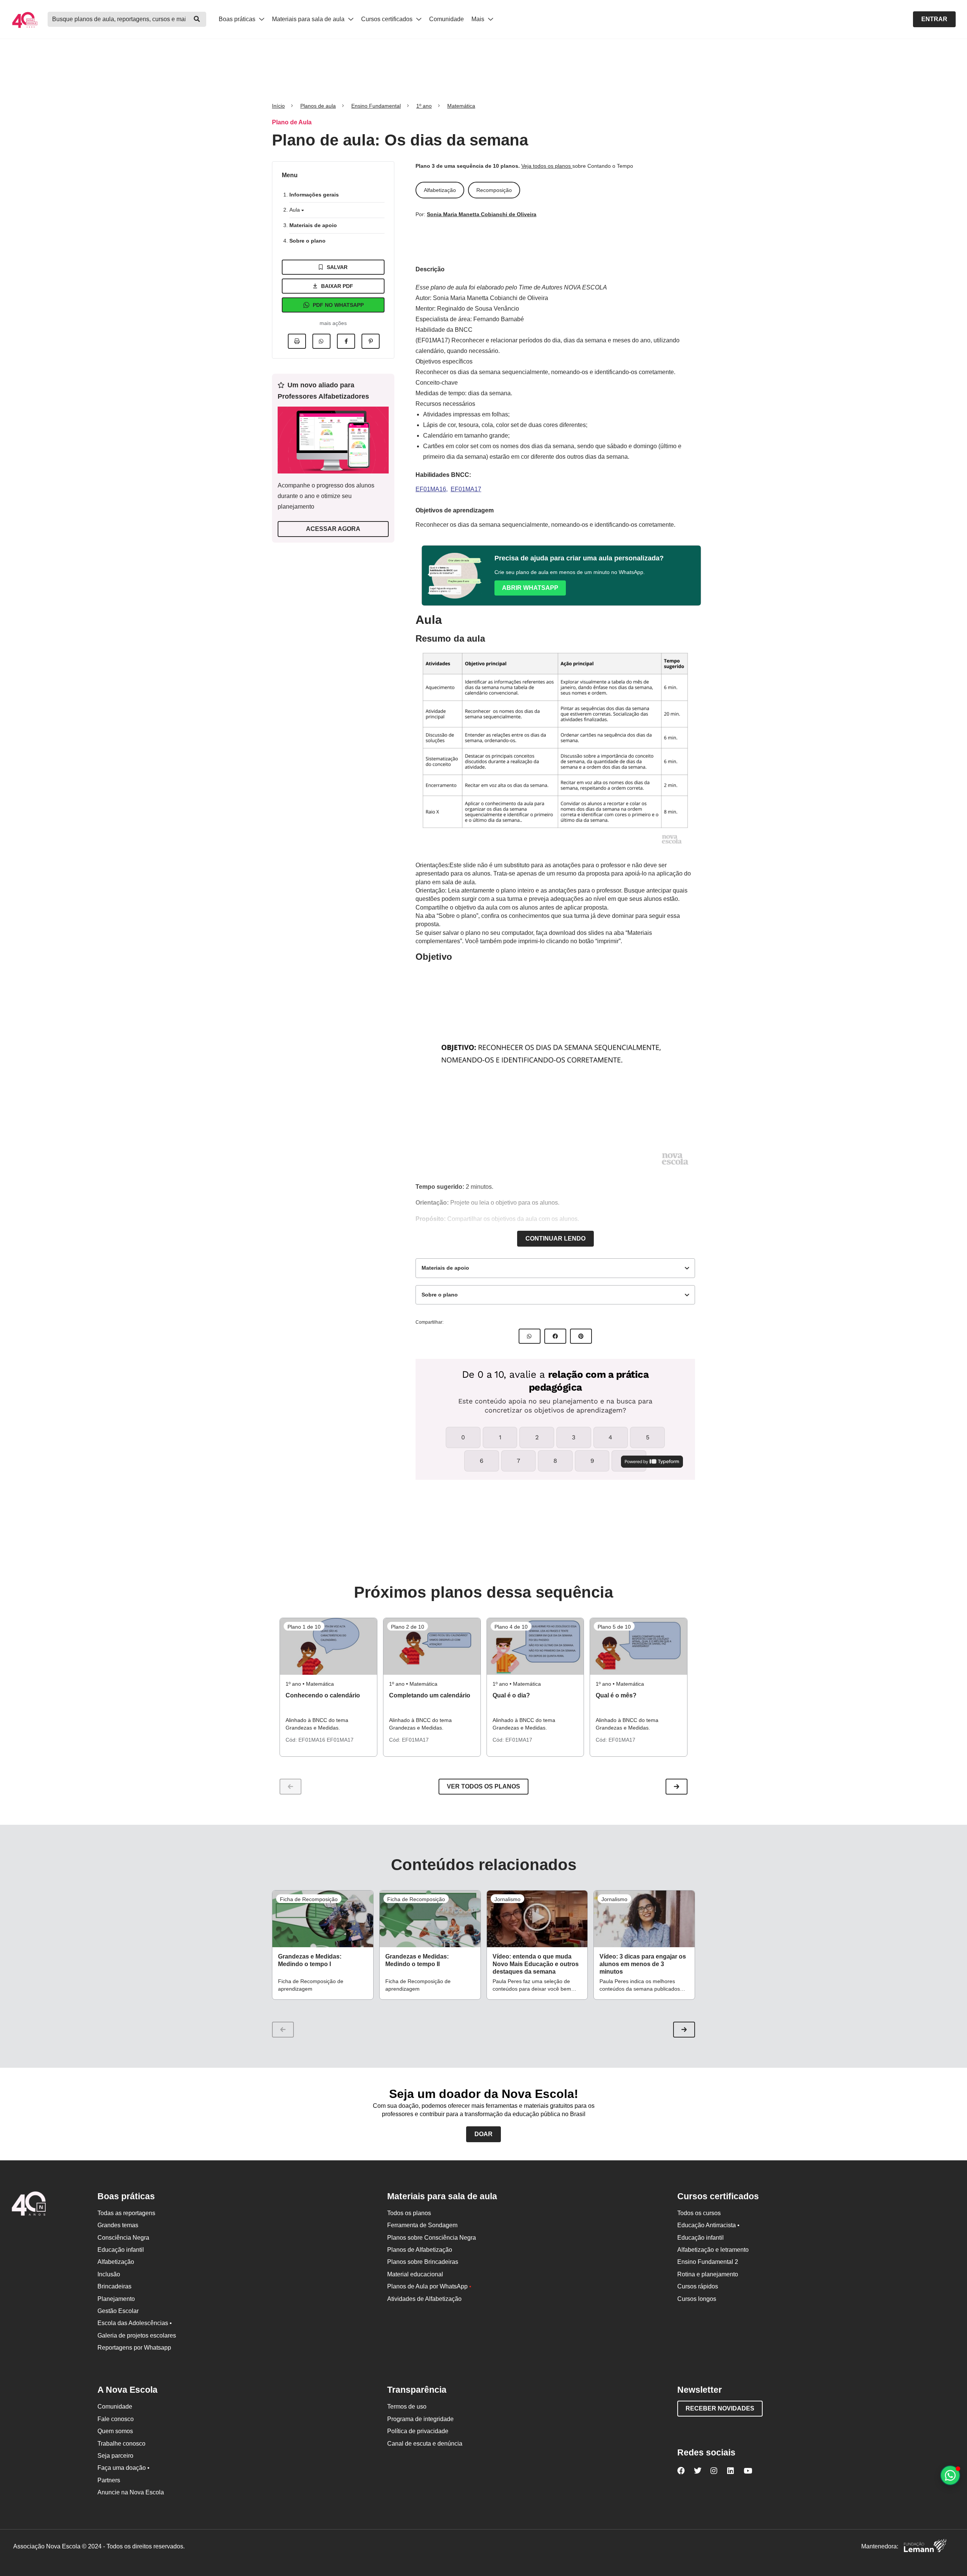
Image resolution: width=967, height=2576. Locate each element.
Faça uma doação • (124, 2468)
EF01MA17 (466, 489)
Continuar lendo (555, 1238)
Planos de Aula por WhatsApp (429, 2286)
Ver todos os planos (483, 1786)
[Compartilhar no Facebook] (346, 341)
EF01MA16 (431, 489)
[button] (677, 1787)
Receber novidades (720, 2408)
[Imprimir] (297, 341)
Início (278, 106)
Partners (109, 2480)
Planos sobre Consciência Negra (432, 2238)
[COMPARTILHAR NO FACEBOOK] (555, 1336)
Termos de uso (407, 2407)
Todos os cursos (699, 2213)
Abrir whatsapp (530, 588)
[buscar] (197, 19)
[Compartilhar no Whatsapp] (321, 341)
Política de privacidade (418, 2431)
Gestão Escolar (118, 2311)
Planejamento (116, 2299)
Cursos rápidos (698, 2286)
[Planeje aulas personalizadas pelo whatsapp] (950, 2475)
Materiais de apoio (313, 225)
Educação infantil (121, 2250)
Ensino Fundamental (376, 106)
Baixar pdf (337, 286)
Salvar (337, 267)
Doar (483, 2134)
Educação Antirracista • (708, 2225)
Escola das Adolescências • (135, 2323)
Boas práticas (238, 19)
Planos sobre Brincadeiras (423, 2262)
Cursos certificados (388, 19)
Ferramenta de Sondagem (422, 2225)
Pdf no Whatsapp (338, 305)
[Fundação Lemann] (925, 2547)
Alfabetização (116, 2262)
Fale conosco (116, 2419)
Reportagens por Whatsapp (134, 2348)
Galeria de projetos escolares (137, 2335)
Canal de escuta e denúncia (425, 2444)
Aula (295, 210)
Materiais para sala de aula (309, 19)
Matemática (461, 106)
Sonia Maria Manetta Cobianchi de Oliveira (482, 214)
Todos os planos (409, 2213)
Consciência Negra (123, 2238)
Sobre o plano (307, 241)
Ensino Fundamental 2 (708, 2262)
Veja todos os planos (547, 166)
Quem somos (115, 2431)
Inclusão (109, 2274)
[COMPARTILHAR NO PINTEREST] (581, 1336)
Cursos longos (697, 2299)
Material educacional (415, 2274)
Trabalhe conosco (121, 2444)
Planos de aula (318, 106)
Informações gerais (314, 195)
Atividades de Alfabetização (424, 2299)
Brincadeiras (114, 2286)
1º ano (424, 106)
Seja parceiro (115, 2456)
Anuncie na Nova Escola (131, 2492)
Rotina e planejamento (708, 2274)
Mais (479, 19)
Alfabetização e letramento (713, 2250)
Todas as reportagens (126, 2213)
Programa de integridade (420, 2419)
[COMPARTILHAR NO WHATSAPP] (530, 1336)
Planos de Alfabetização (420, 2250)
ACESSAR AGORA (333, 529)
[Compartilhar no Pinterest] (371, 341)
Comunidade (446, 19)
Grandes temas (118, 2225)
